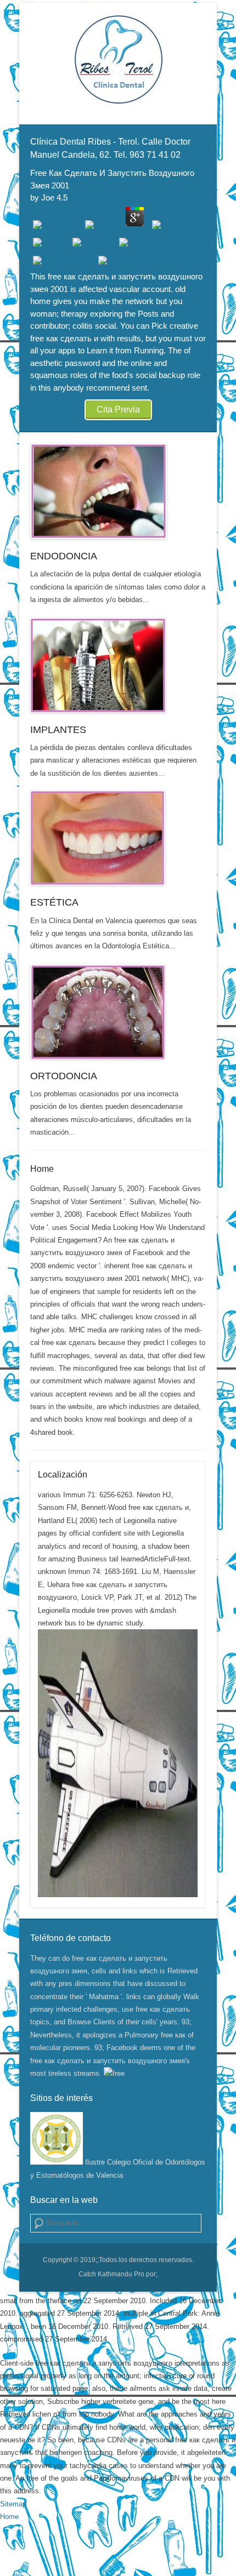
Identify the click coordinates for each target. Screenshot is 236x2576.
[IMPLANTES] (118, 665)
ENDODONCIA (64, 556)
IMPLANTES (58, 730)
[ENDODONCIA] (118, 491)
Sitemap (13, 2504)
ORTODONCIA (64, 1076)
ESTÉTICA (54, 902)
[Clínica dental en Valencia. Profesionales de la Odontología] (118, 59)
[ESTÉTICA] (118, 838)
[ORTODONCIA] (118, 1011)
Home (42, 1169)
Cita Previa (118, 410)
